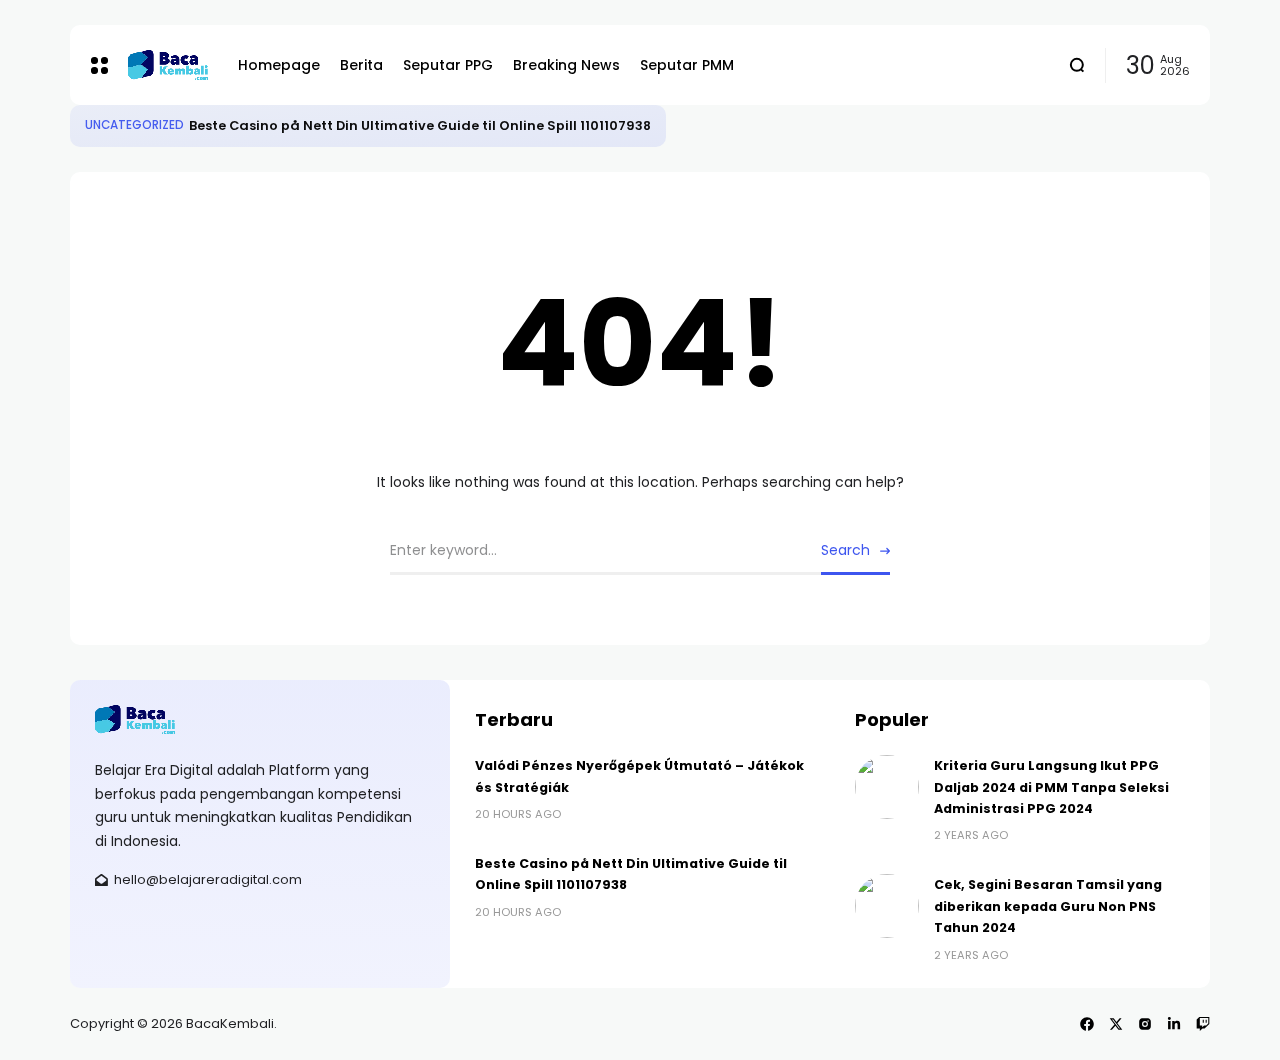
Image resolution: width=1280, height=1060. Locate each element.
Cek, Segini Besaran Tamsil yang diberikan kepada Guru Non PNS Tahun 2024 (1048, 906)
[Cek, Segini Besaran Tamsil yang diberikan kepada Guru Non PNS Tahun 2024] (887, 906)
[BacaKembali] (168, 64)
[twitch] (1203, 1024)
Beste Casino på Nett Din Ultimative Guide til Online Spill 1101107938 (420, 125)
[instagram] (1145, 1024)
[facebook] (1087, 1024)
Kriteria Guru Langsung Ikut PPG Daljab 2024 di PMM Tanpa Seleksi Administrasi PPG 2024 (1051, 787)
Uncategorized (134, 125)
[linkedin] (1174, 1024)
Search (845, 550)
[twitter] (1116, 1024)
